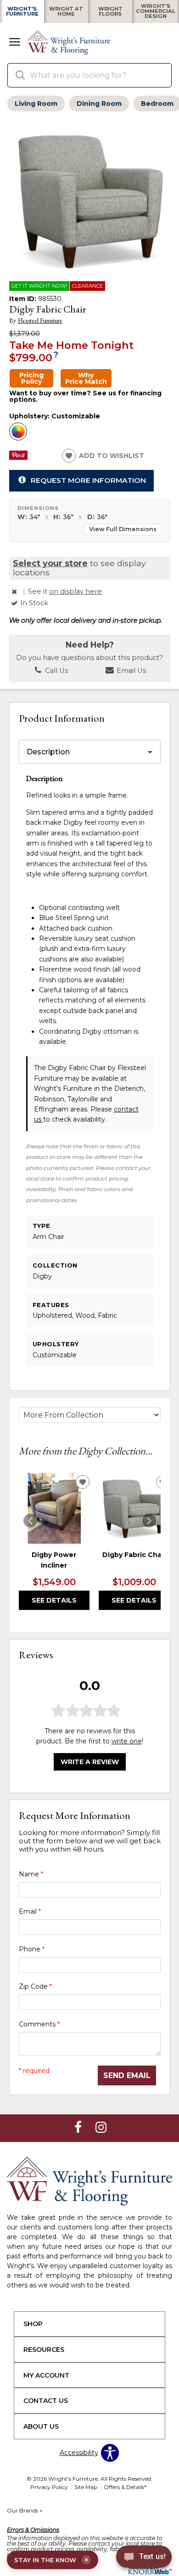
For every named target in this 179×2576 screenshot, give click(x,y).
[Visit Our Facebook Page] (79, 2127)
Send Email (127, 2075)
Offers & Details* (125, 2487)
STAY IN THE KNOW (51, 2560)
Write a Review (90, 1762)
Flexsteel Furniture (40, 321)
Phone (32, 1949)
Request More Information (88, 480)
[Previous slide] (30, 1521)
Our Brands (25, 2510)
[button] (15, 43)
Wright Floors (110, 12)
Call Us (56, 671)
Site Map (86, 2487)
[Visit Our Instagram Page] (101, 2127)
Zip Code (35, 1986)
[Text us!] (144, 2558)
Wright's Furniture (22, 12)
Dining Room (99, 104)
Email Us (130, 671)
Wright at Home (66, 12)
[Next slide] (149, 1521)
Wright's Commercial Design (156, 12)
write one (127, 1741)
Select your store (50, 563)
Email (30, 1911)
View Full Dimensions (123, 529)
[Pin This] (18, 457)
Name (31, 1874)
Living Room (36, 104)
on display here (76, 591)
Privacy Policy (49, 2487)
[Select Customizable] (18, 432)
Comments (39, 2024)
